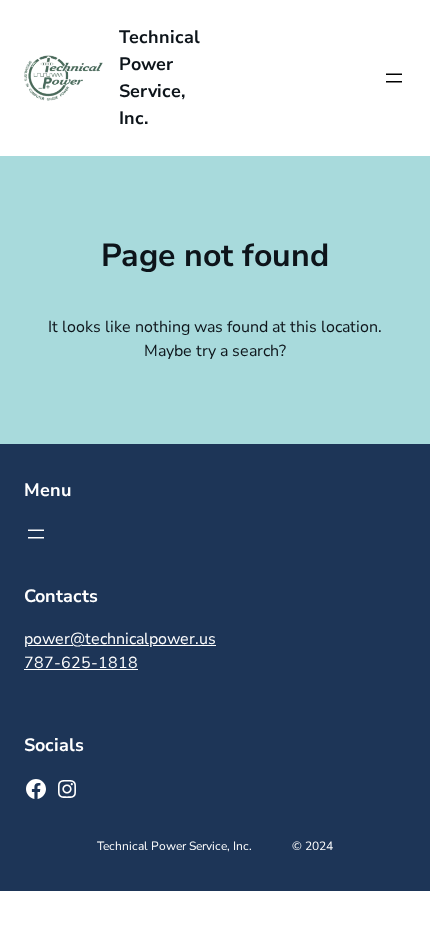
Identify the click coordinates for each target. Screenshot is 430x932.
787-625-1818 (81, 663)
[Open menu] (394, 78)
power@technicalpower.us (120, 639)
